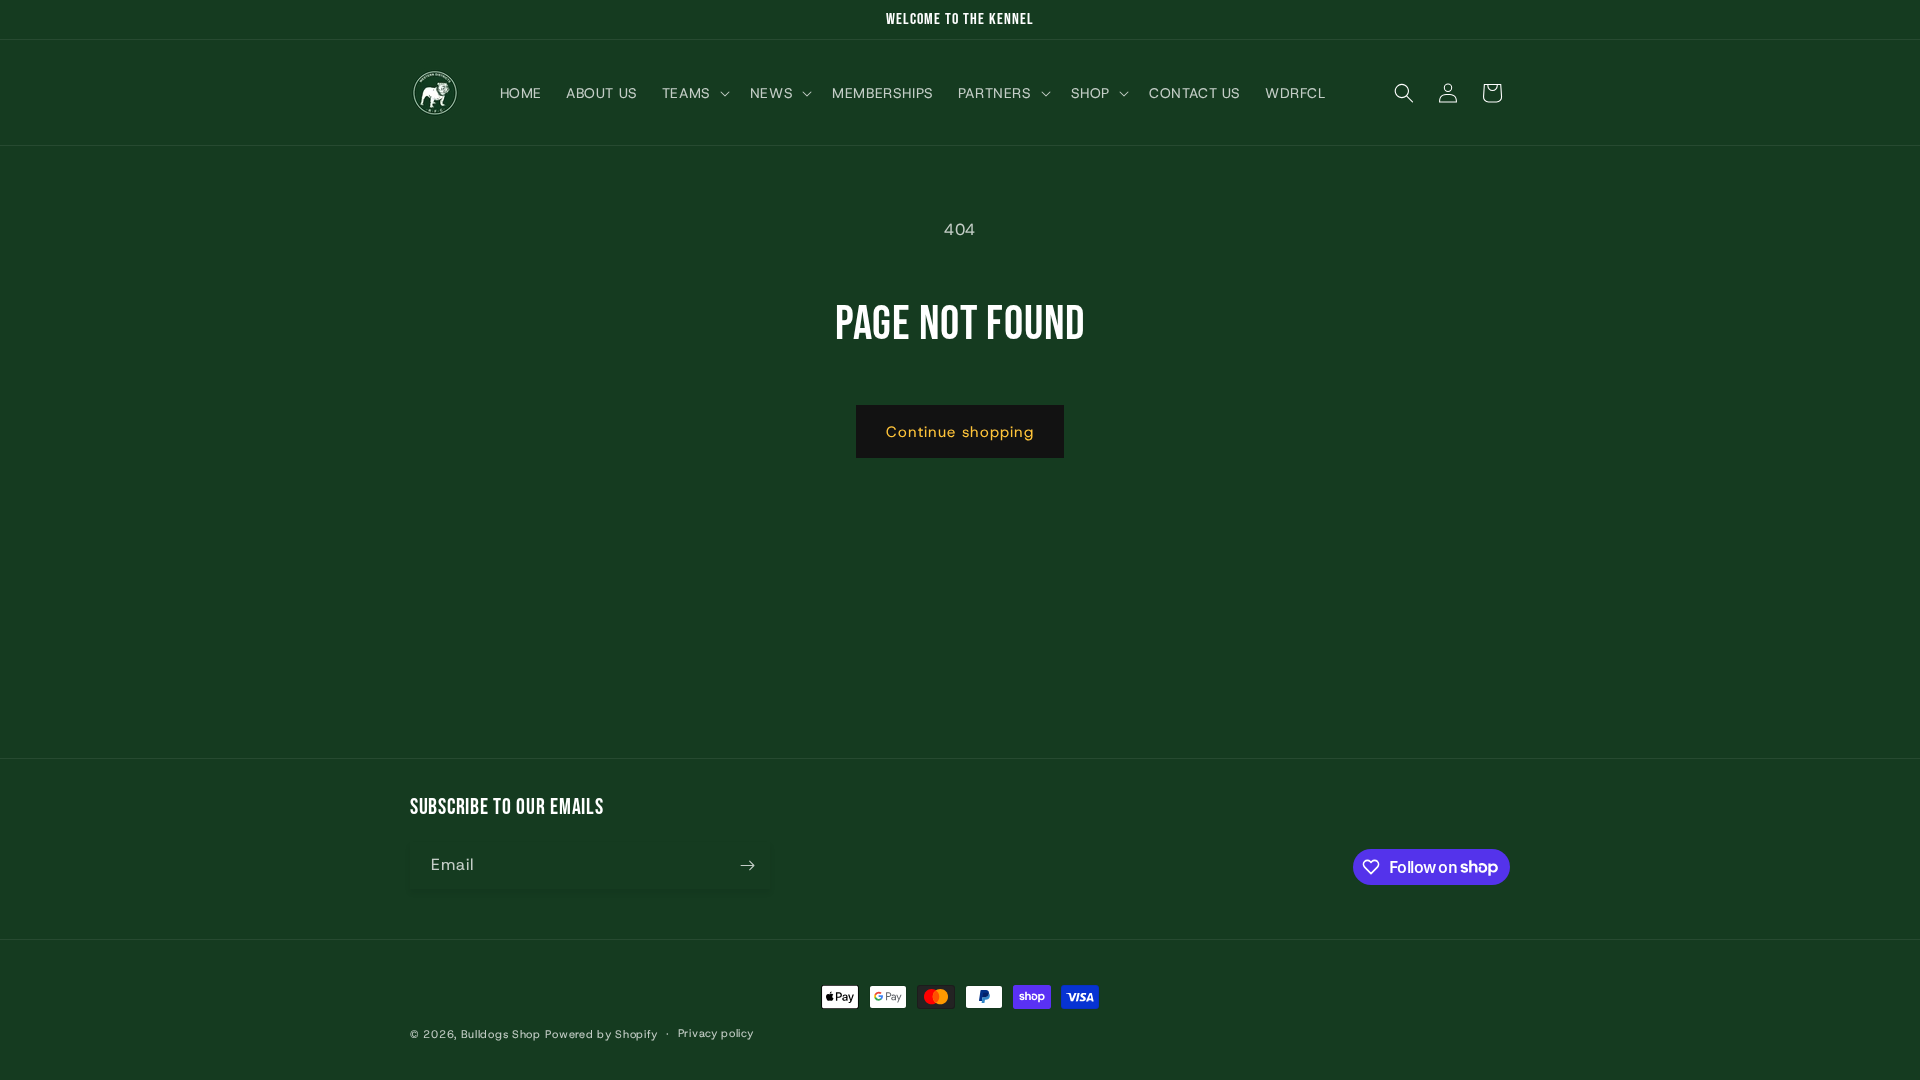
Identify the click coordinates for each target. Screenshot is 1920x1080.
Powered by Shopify (601, 1034)
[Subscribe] (747, 865)
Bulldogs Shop (501, 1034)
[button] (694, 93)
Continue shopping (960, 432)
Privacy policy (716, 1033)
